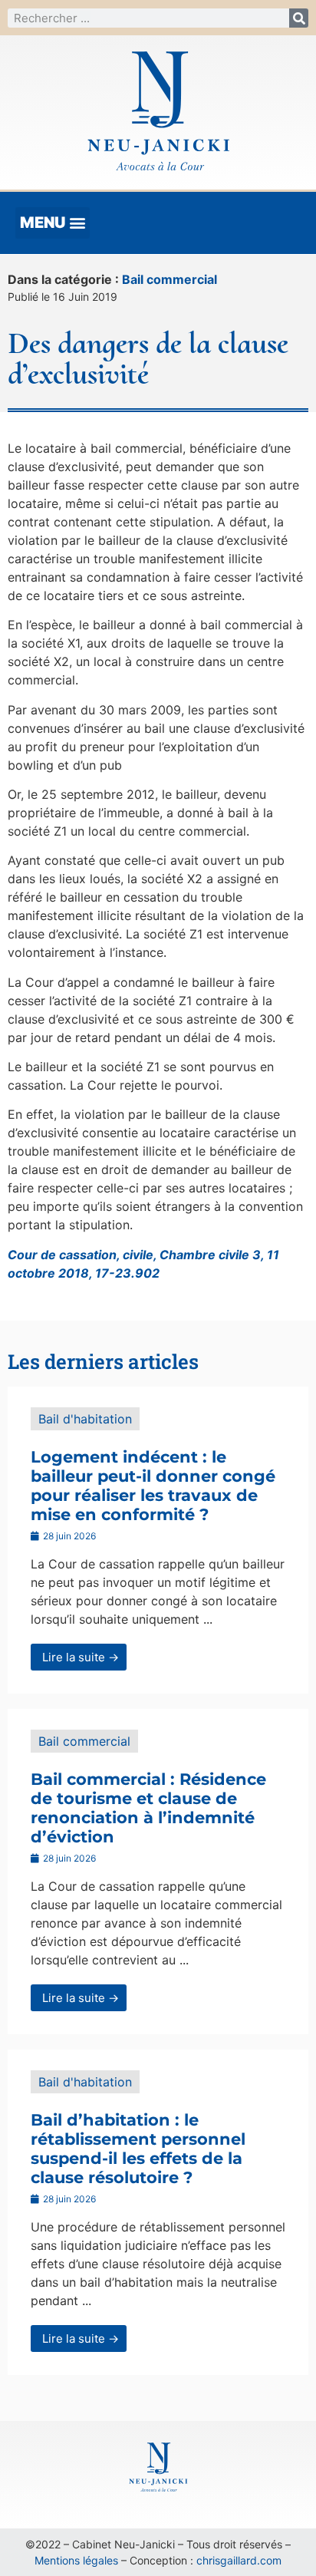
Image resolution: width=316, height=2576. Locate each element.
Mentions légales (76, 2560)
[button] (53, 223)
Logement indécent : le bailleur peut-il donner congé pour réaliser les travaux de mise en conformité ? (153, 1486)
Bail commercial (170, 279)
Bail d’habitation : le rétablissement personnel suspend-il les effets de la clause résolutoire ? (138, 2149)
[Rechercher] (299, 18)
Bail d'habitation (85, 1419)
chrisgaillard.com (239, 2560)
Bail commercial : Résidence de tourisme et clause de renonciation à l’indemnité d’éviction (148, 1808)
